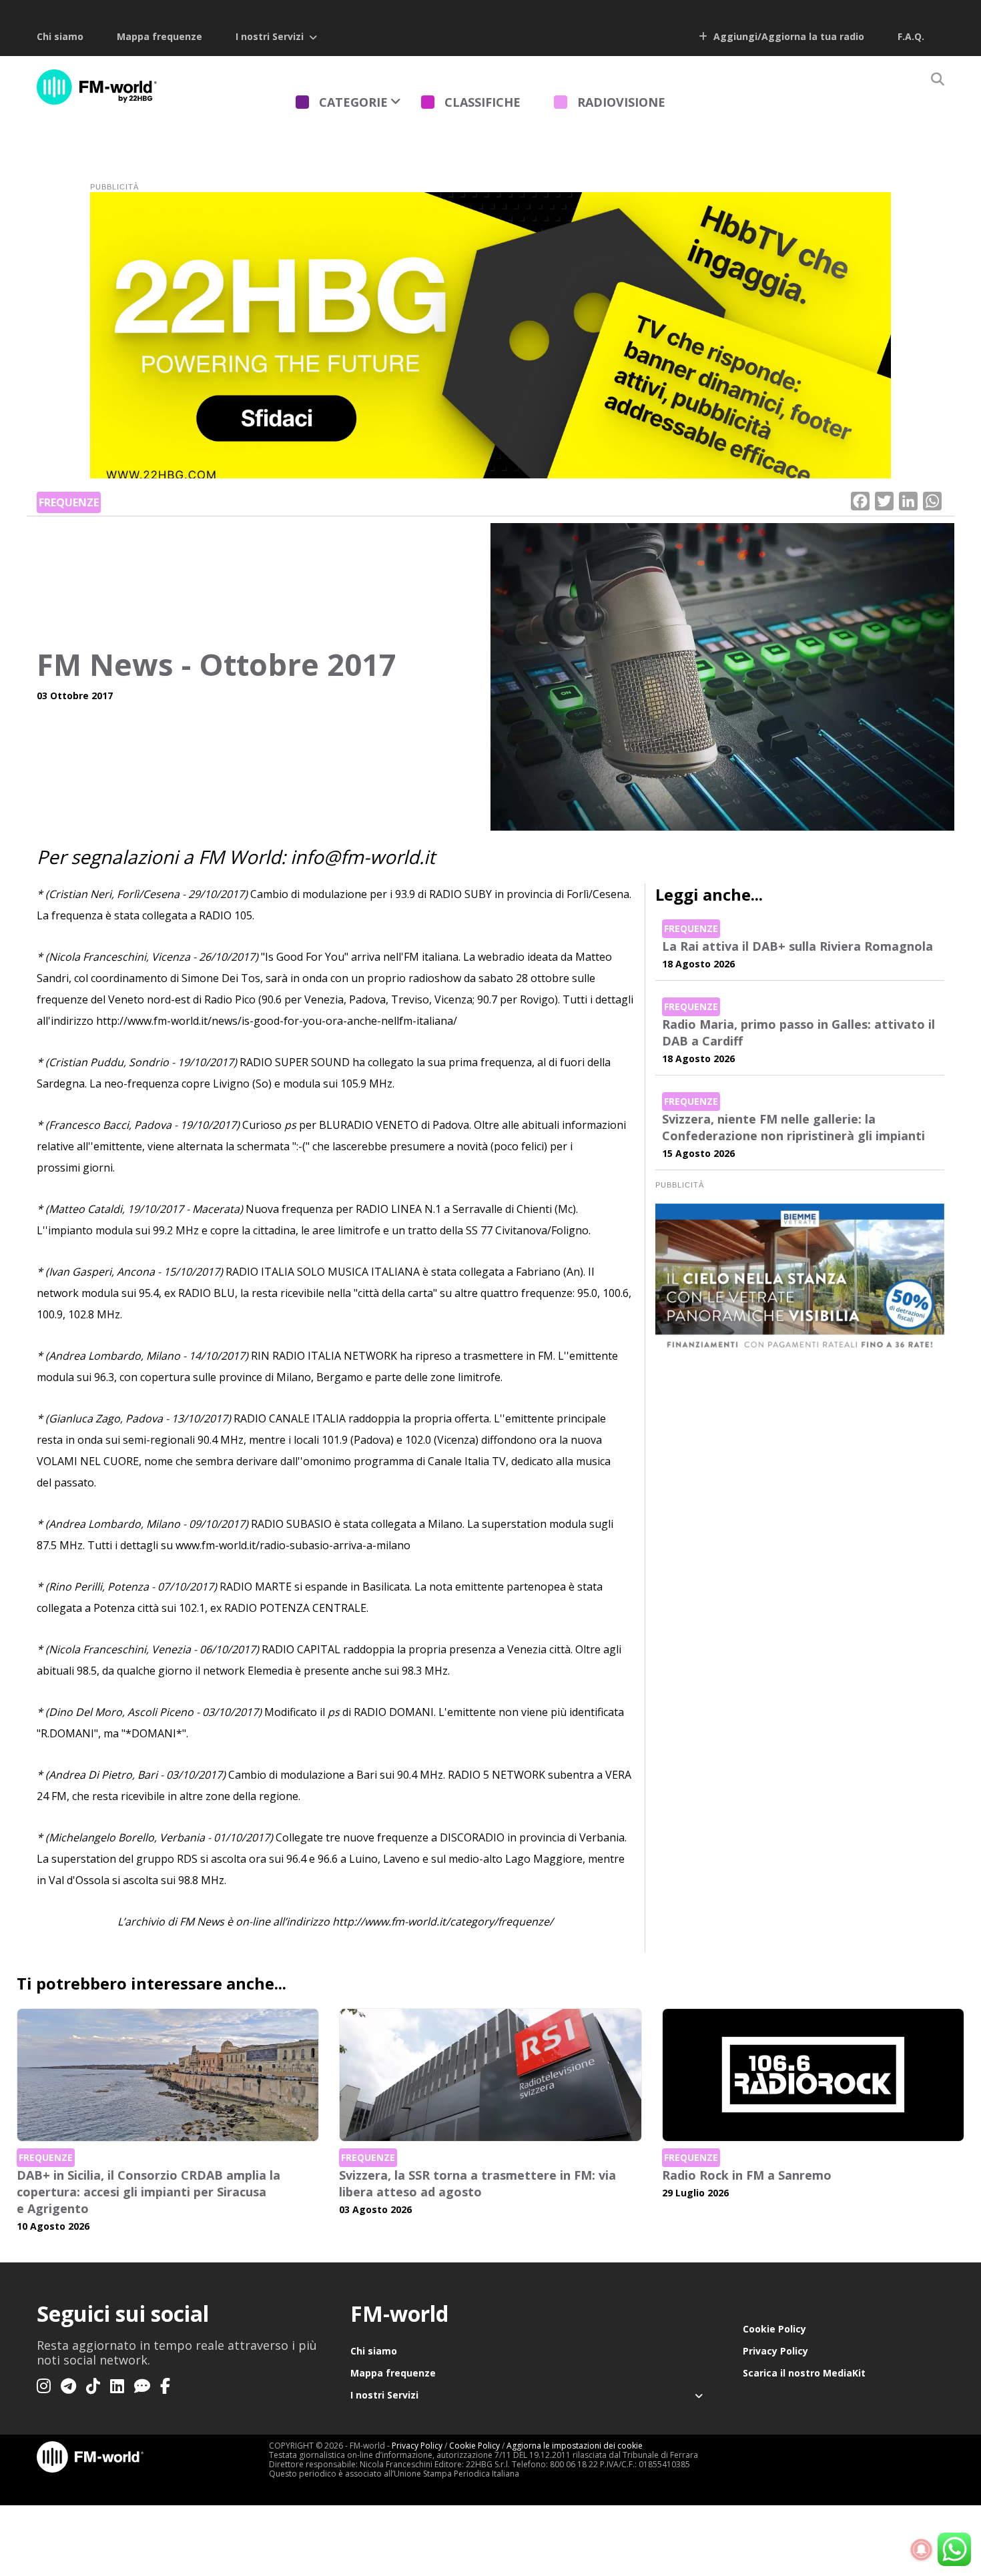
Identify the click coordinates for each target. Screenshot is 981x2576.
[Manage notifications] (922, 2550)
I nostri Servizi (270, 36)
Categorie (353, 102)
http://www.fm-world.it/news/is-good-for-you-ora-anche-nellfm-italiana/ (277, 1021)
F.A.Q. (911, 36)
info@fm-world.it (363, 857)
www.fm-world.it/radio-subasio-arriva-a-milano (293, 1545)
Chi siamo (60, 36)
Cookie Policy (774, 2329)
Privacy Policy (775, 2351)
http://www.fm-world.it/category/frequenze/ (443, 1921)
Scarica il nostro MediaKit (804, 2373)
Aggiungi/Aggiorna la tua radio (787, 36)
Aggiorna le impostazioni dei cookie (575, 2446)
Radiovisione (621, 102)
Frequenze (69, 502)
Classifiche (482, 102)
